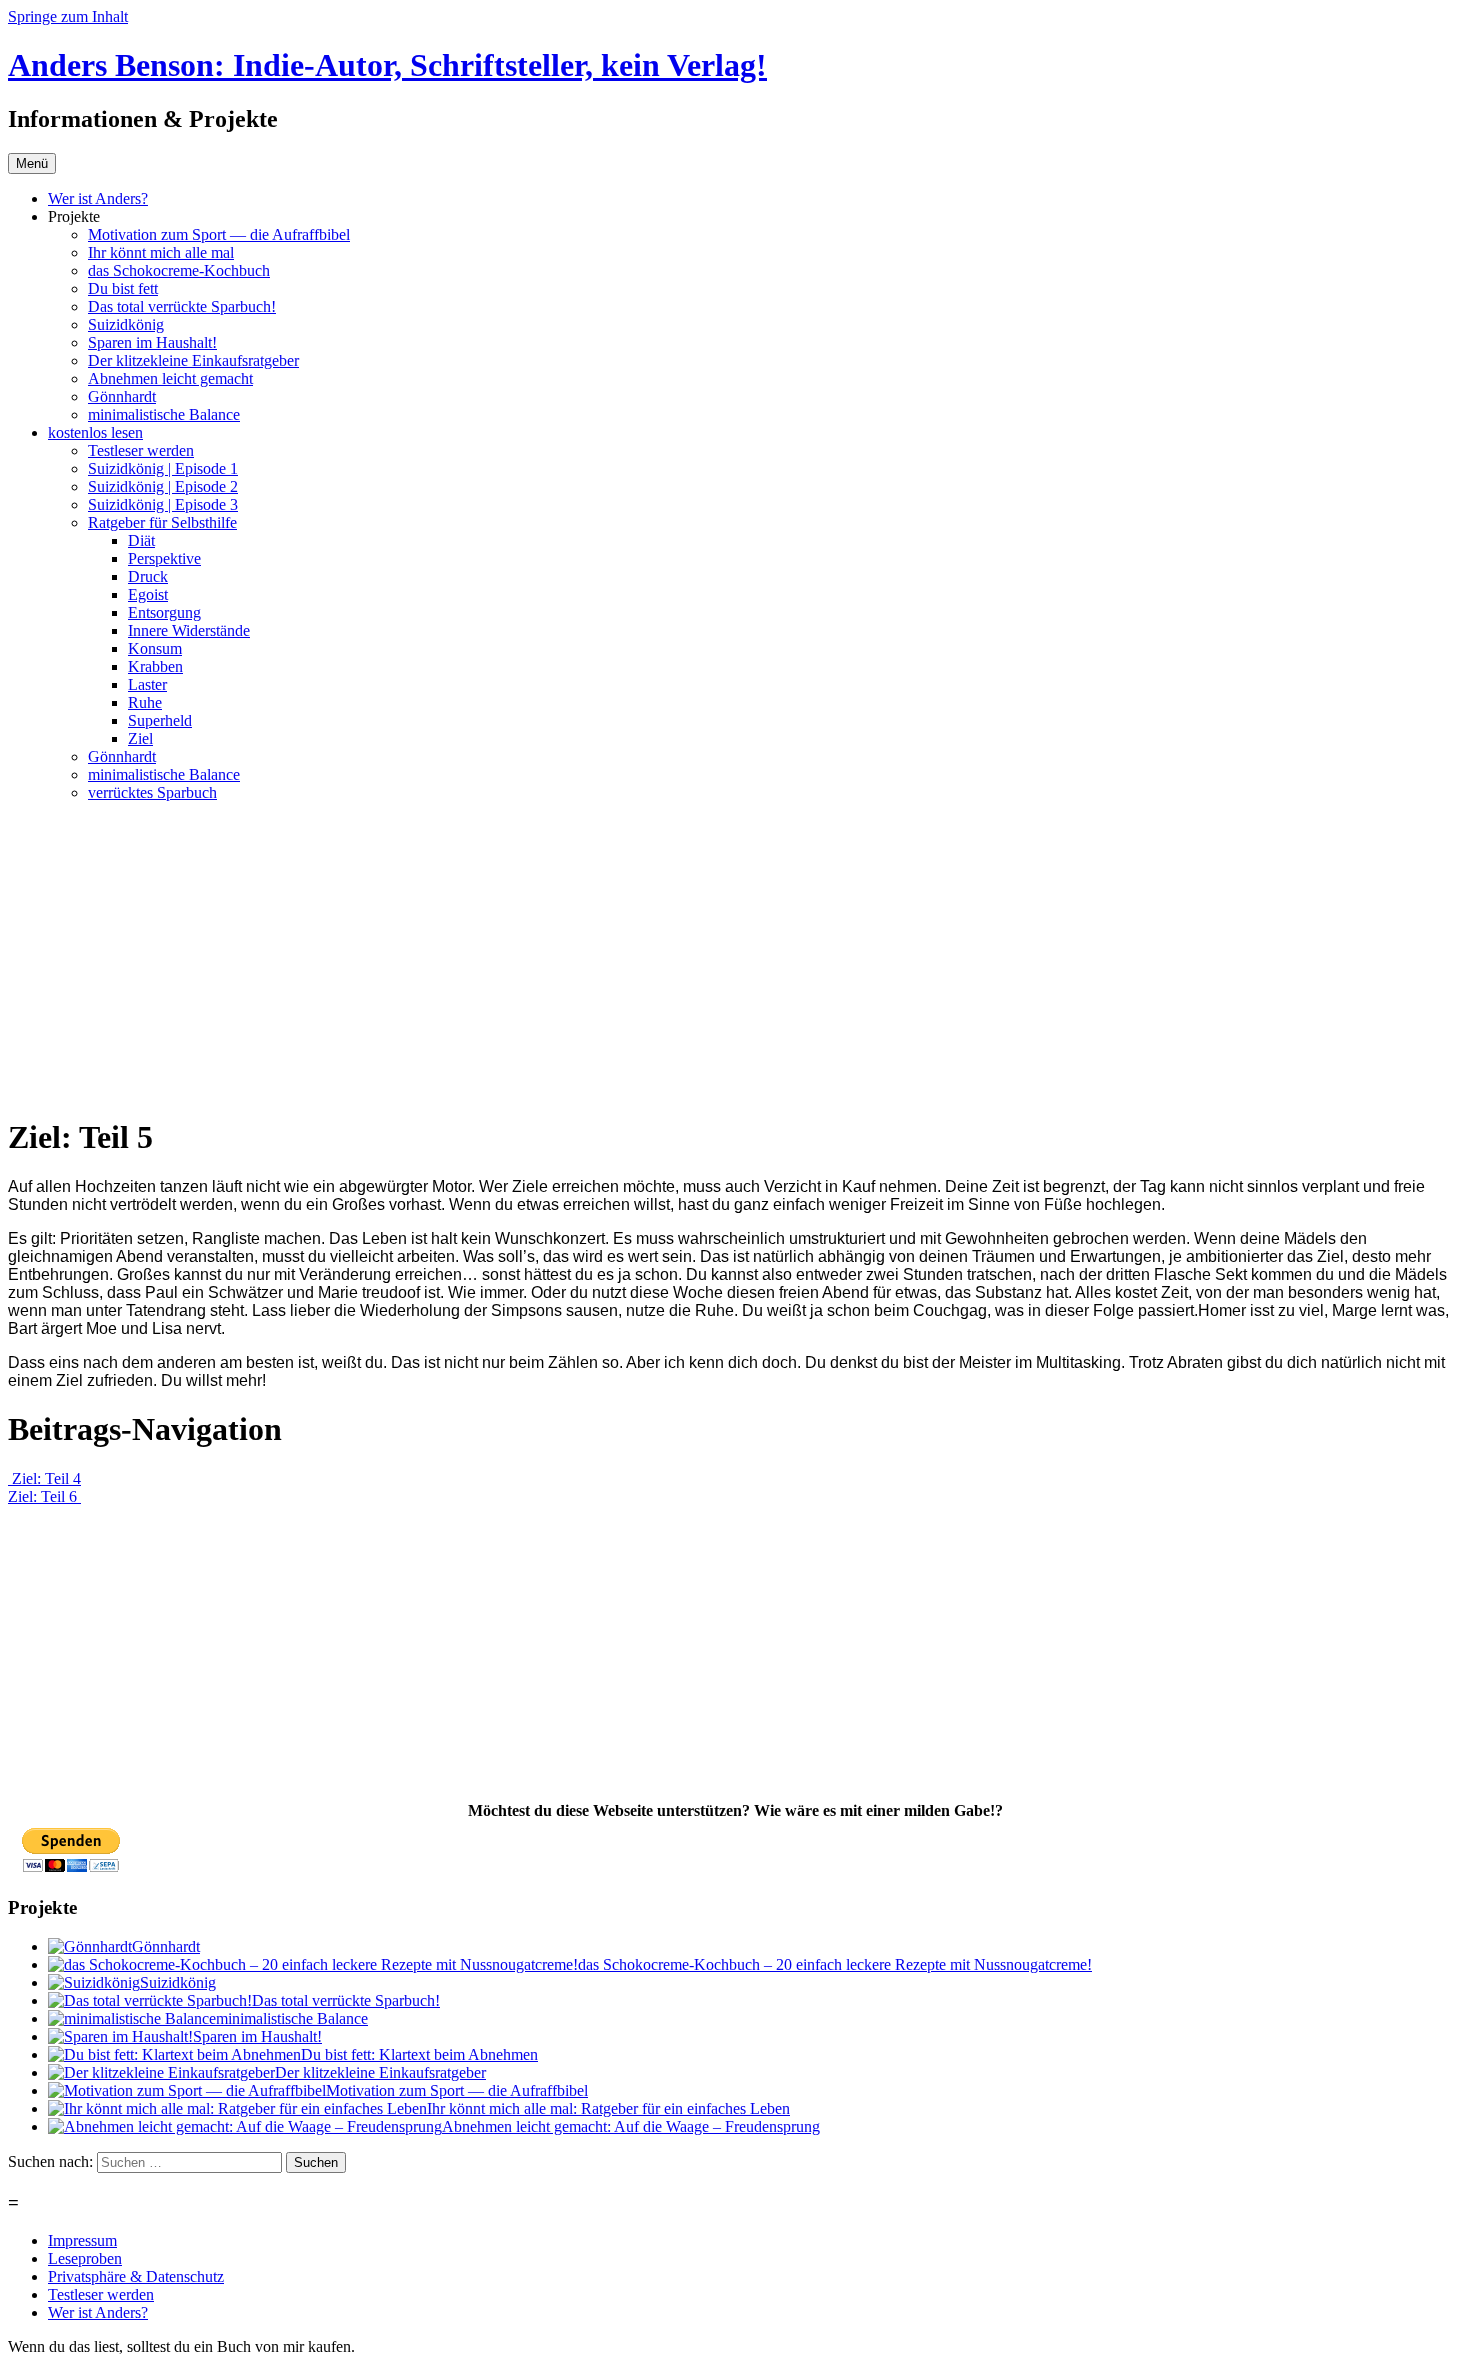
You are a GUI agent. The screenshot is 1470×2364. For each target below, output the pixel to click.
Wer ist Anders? (98, 198)
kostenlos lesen (95, 432)
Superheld (160, 720)
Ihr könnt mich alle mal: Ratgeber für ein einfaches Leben (608, 2108)
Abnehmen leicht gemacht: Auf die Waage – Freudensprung (631, 2126)
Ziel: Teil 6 (44, 1496)
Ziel (140, 738)
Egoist (148, 594)
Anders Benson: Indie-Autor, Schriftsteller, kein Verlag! (387, 65)
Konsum (155, 648)
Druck (148, 576)
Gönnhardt (122, 396)
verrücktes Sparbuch (152, 792)
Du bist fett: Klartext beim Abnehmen (419, 2054)
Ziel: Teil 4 (44, 1478)
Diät (141, 540)
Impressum (82, 2240)
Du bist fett (123, 288)
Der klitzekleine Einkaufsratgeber (193, 360)
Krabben (155, 666)
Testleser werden (141, 450)
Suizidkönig (126, 324)
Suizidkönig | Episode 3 (163, 504)
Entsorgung (164, 612)
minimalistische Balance (164, 414)
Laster (147, 684)
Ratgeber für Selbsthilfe (162, 522)
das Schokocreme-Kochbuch (179, 270)
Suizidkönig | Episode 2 (163, 486)
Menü (32, 163)
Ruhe (145, 702)
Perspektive (164, 558)
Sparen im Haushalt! (152, 342)
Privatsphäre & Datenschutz (136, 2276)
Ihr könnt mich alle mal (161, 252)
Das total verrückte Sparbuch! (182, 306)
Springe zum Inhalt (68, 16)
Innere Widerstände (189, 630)
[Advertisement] (735, 958)
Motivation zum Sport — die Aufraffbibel (219, 234)
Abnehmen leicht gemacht (170, 378)
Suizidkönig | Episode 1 (163, 468)
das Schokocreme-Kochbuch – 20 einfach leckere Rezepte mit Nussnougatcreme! (835, 1964)
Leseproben (85, 2258)
